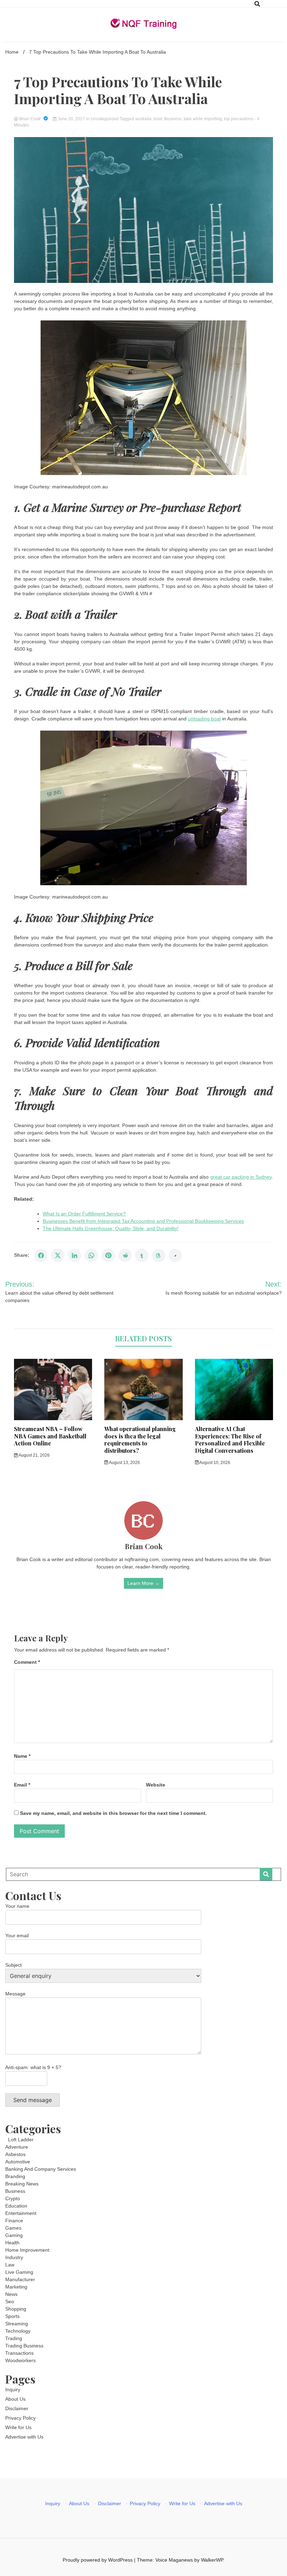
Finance (14, 2221)
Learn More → (143, 1583)
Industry (14, 2257)
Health (12, 2243)
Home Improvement (27, 2250)
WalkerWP (212, 2560)
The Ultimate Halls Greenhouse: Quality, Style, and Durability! (111, 1228)
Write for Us (18, 2427)
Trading (14, 2338)
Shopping (16, 2309)
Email (22, 1785)
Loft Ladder (19, 2140)
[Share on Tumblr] (142, 1255)
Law (10, 2265)
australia (143, 119)
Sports (12, 2316)
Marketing (16, 2287)
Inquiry (13, 2389)
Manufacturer (20, 2279)
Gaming (14, 2235)
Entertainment (21, 2213)
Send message (33, 2100)
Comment (27, 1662)
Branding (15, 2176)
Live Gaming (19, 2272)
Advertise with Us (24, 2437)
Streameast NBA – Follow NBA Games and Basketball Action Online (50, 1436)
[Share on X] (58, 1255)
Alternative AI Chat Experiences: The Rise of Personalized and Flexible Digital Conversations (230, 1440)
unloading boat (204, 719)
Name (22, 1756)
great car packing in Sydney (241, 1177)
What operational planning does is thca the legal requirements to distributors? (140, 1440)
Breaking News (22, 2184)
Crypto (13, 2198)
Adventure (17, 2147)
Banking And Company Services (41, 2169)
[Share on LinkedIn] (75, 1255)
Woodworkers (20, 2360)
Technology (18, 2331)
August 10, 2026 (214, 1463)
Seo (10, 2302)
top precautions (239, 119)
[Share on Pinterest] (108, 1255)
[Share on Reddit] (125, 1255)
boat (158, 119)
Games (13, 2228)
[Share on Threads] (159, 1255)
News (11, 2294)
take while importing (203, 119)
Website (156, 1785)
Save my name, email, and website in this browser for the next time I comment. (113, 1813)
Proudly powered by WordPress (98, 2560)
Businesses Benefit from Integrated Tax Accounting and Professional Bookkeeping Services (143, 1221)
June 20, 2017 (71, 119)
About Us (15, 2399)
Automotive (18, 2162)
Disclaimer (17, 2408)
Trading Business (24, 2346)
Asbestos (15, 2154)
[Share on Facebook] (41, 1255)
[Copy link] (175, 1255)
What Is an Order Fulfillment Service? (84, 1214)
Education (16, 2206)
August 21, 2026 (34, 1455)
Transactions (19, 2353)
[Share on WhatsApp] (91, 1255)
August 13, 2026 (124, 1463)
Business (173, 119)
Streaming (17, 2324)
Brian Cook (30, 119)
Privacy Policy (20, 2418)
